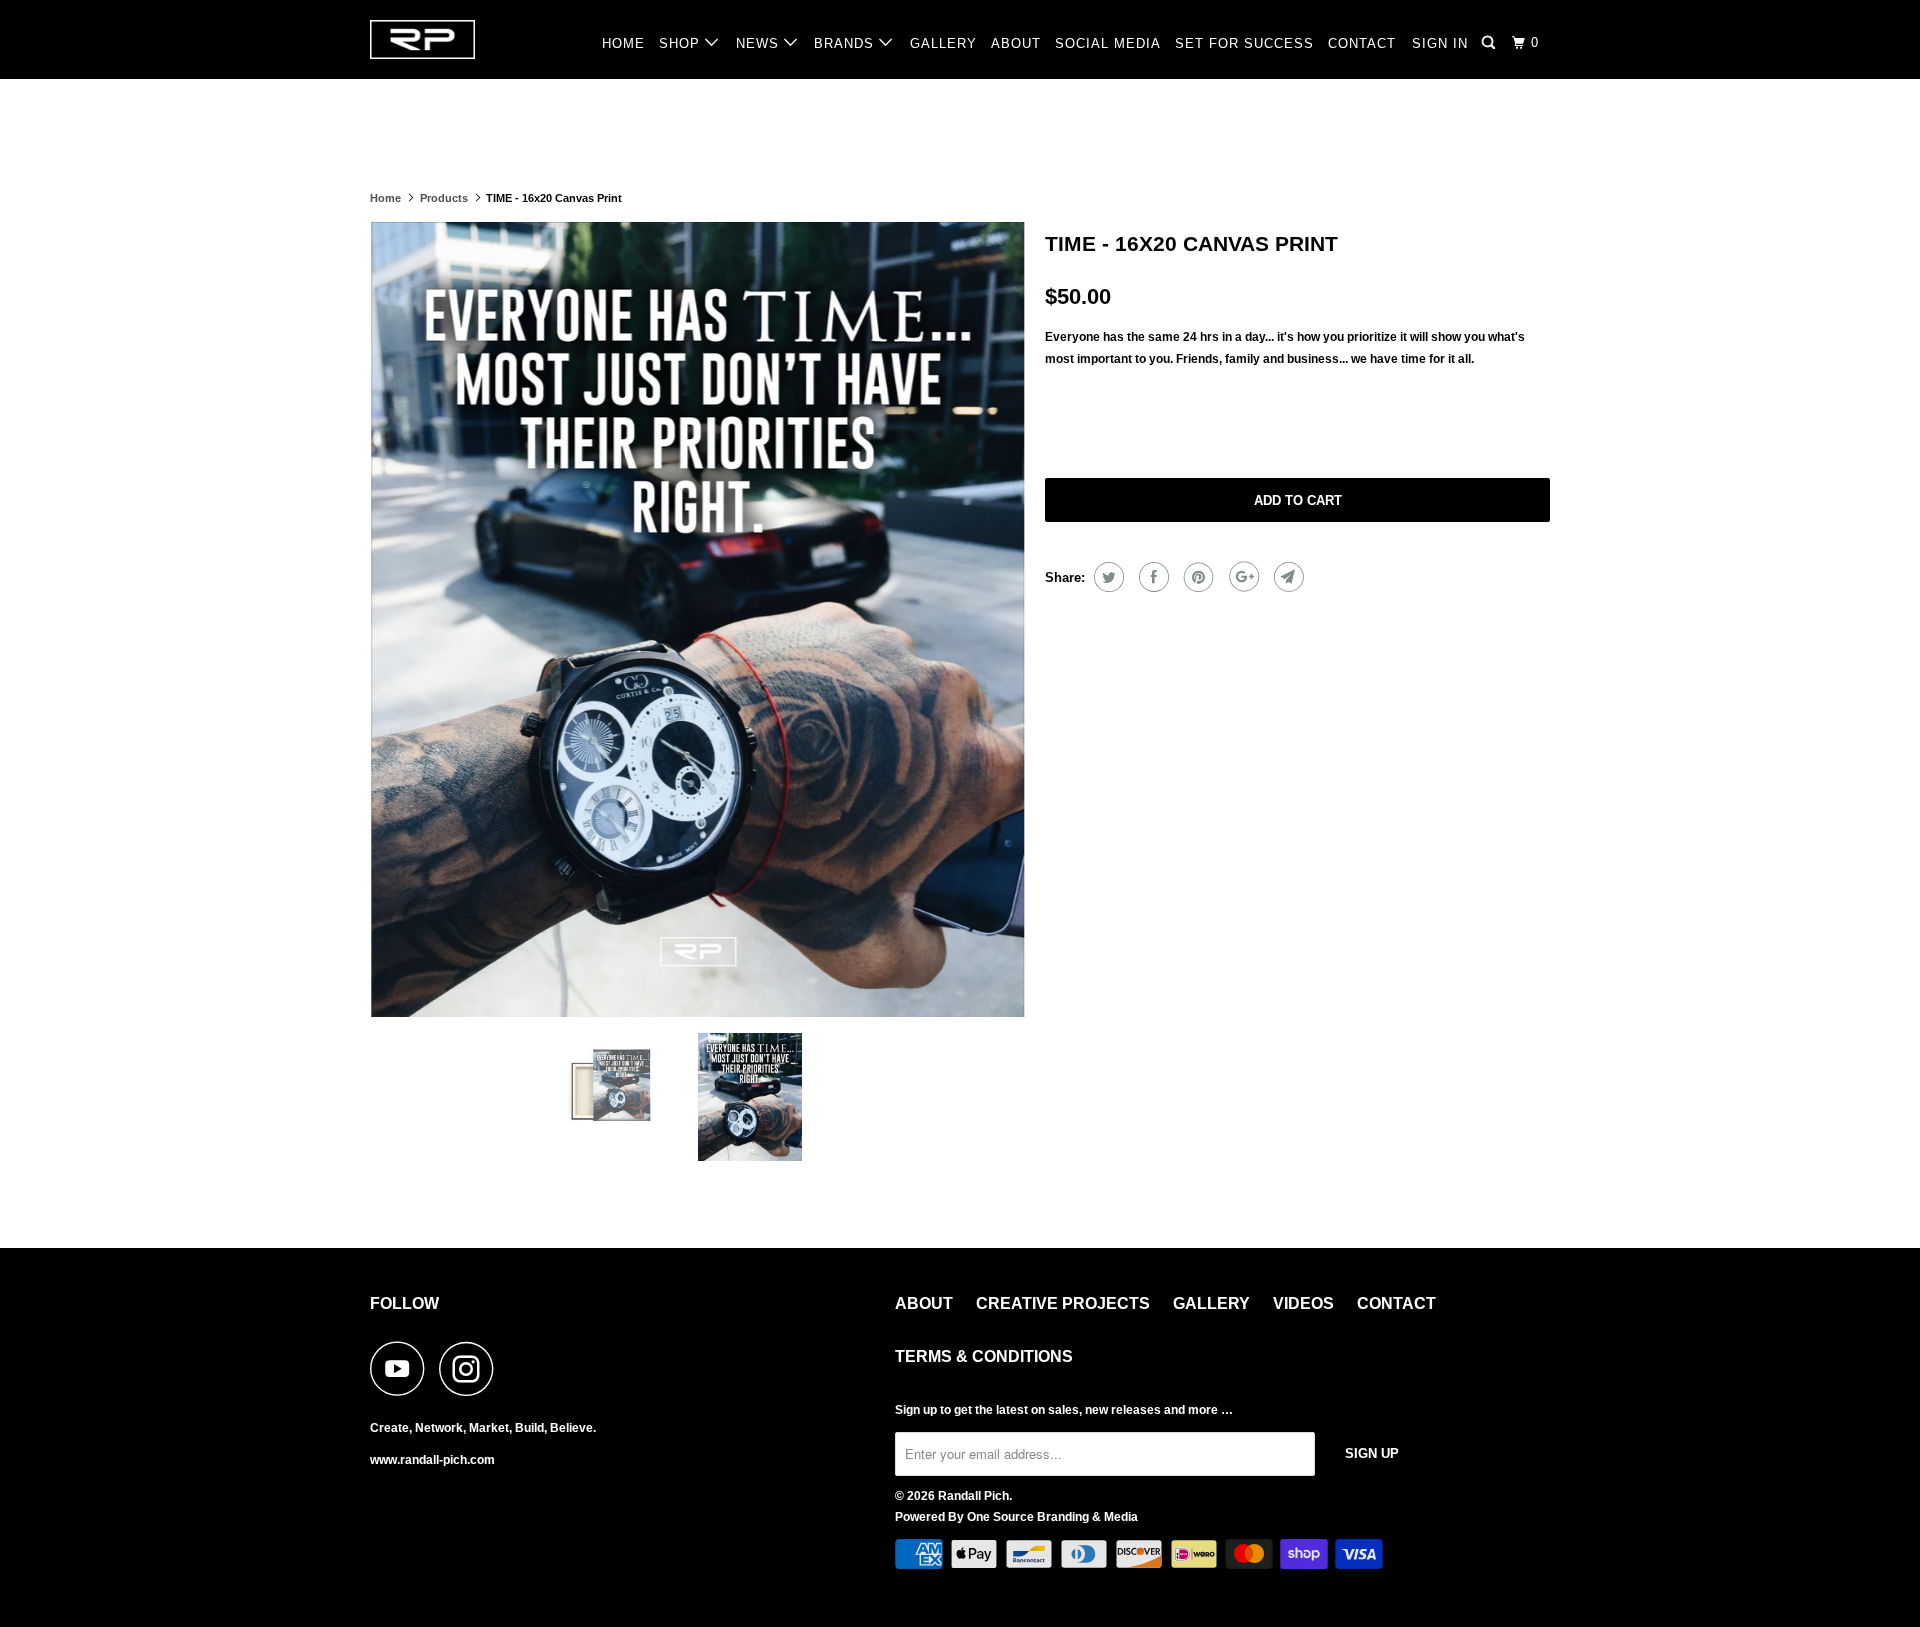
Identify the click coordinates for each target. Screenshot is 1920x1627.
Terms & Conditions (984, 1356)
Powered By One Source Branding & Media (1016, 1517)
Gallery (1211, 1303)
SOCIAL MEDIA (1108, 43)
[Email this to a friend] (1286, 577)
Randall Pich (973, 1496)
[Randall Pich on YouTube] (403, 1368)
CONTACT (1362, 43)
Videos (1303, 1303)
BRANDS (846, 43)
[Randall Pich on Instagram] (472, 1368)
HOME (623, 43)
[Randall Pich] (472, 39)
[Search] (1490, 43)
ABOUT (1016, 43)
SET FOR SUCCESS (1244, 43)
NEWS (760, 43)
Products (444, 198)
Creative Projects (1063, 1303)
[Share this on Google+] (1241, 577)
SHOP (682, 43)
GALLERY (943, 43)
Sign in (1440, 43)
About (924, 1303)
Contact (1396, 1303)
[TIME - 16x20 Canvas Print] (697, 620)
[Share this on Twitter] (1106, 577)
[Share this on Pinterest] (1196, 577)
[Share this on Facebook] (1151, 577)
